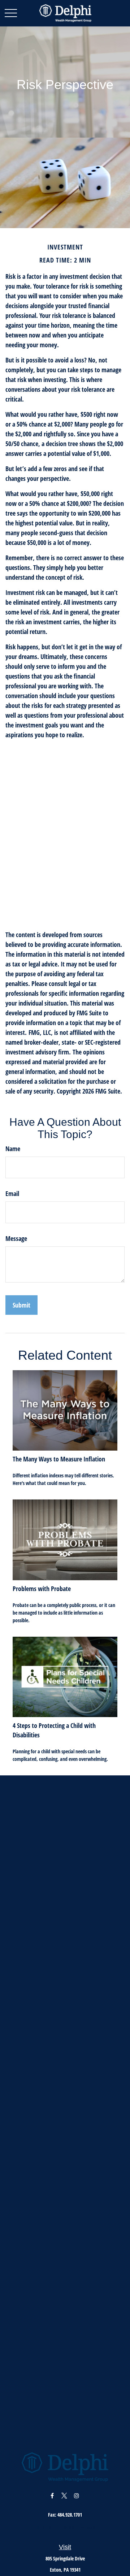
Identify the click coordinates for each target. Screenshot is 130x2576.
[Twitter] (64, 2495)
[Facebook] (52, 2495)
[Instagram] (77, 2495)
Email (12, 1193)
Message (16, 1238)
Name (13, 1149)
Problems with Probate (42, 1589)
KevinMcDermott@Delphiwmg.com (65, 2527)
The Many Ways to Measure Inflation (59, 1459)
